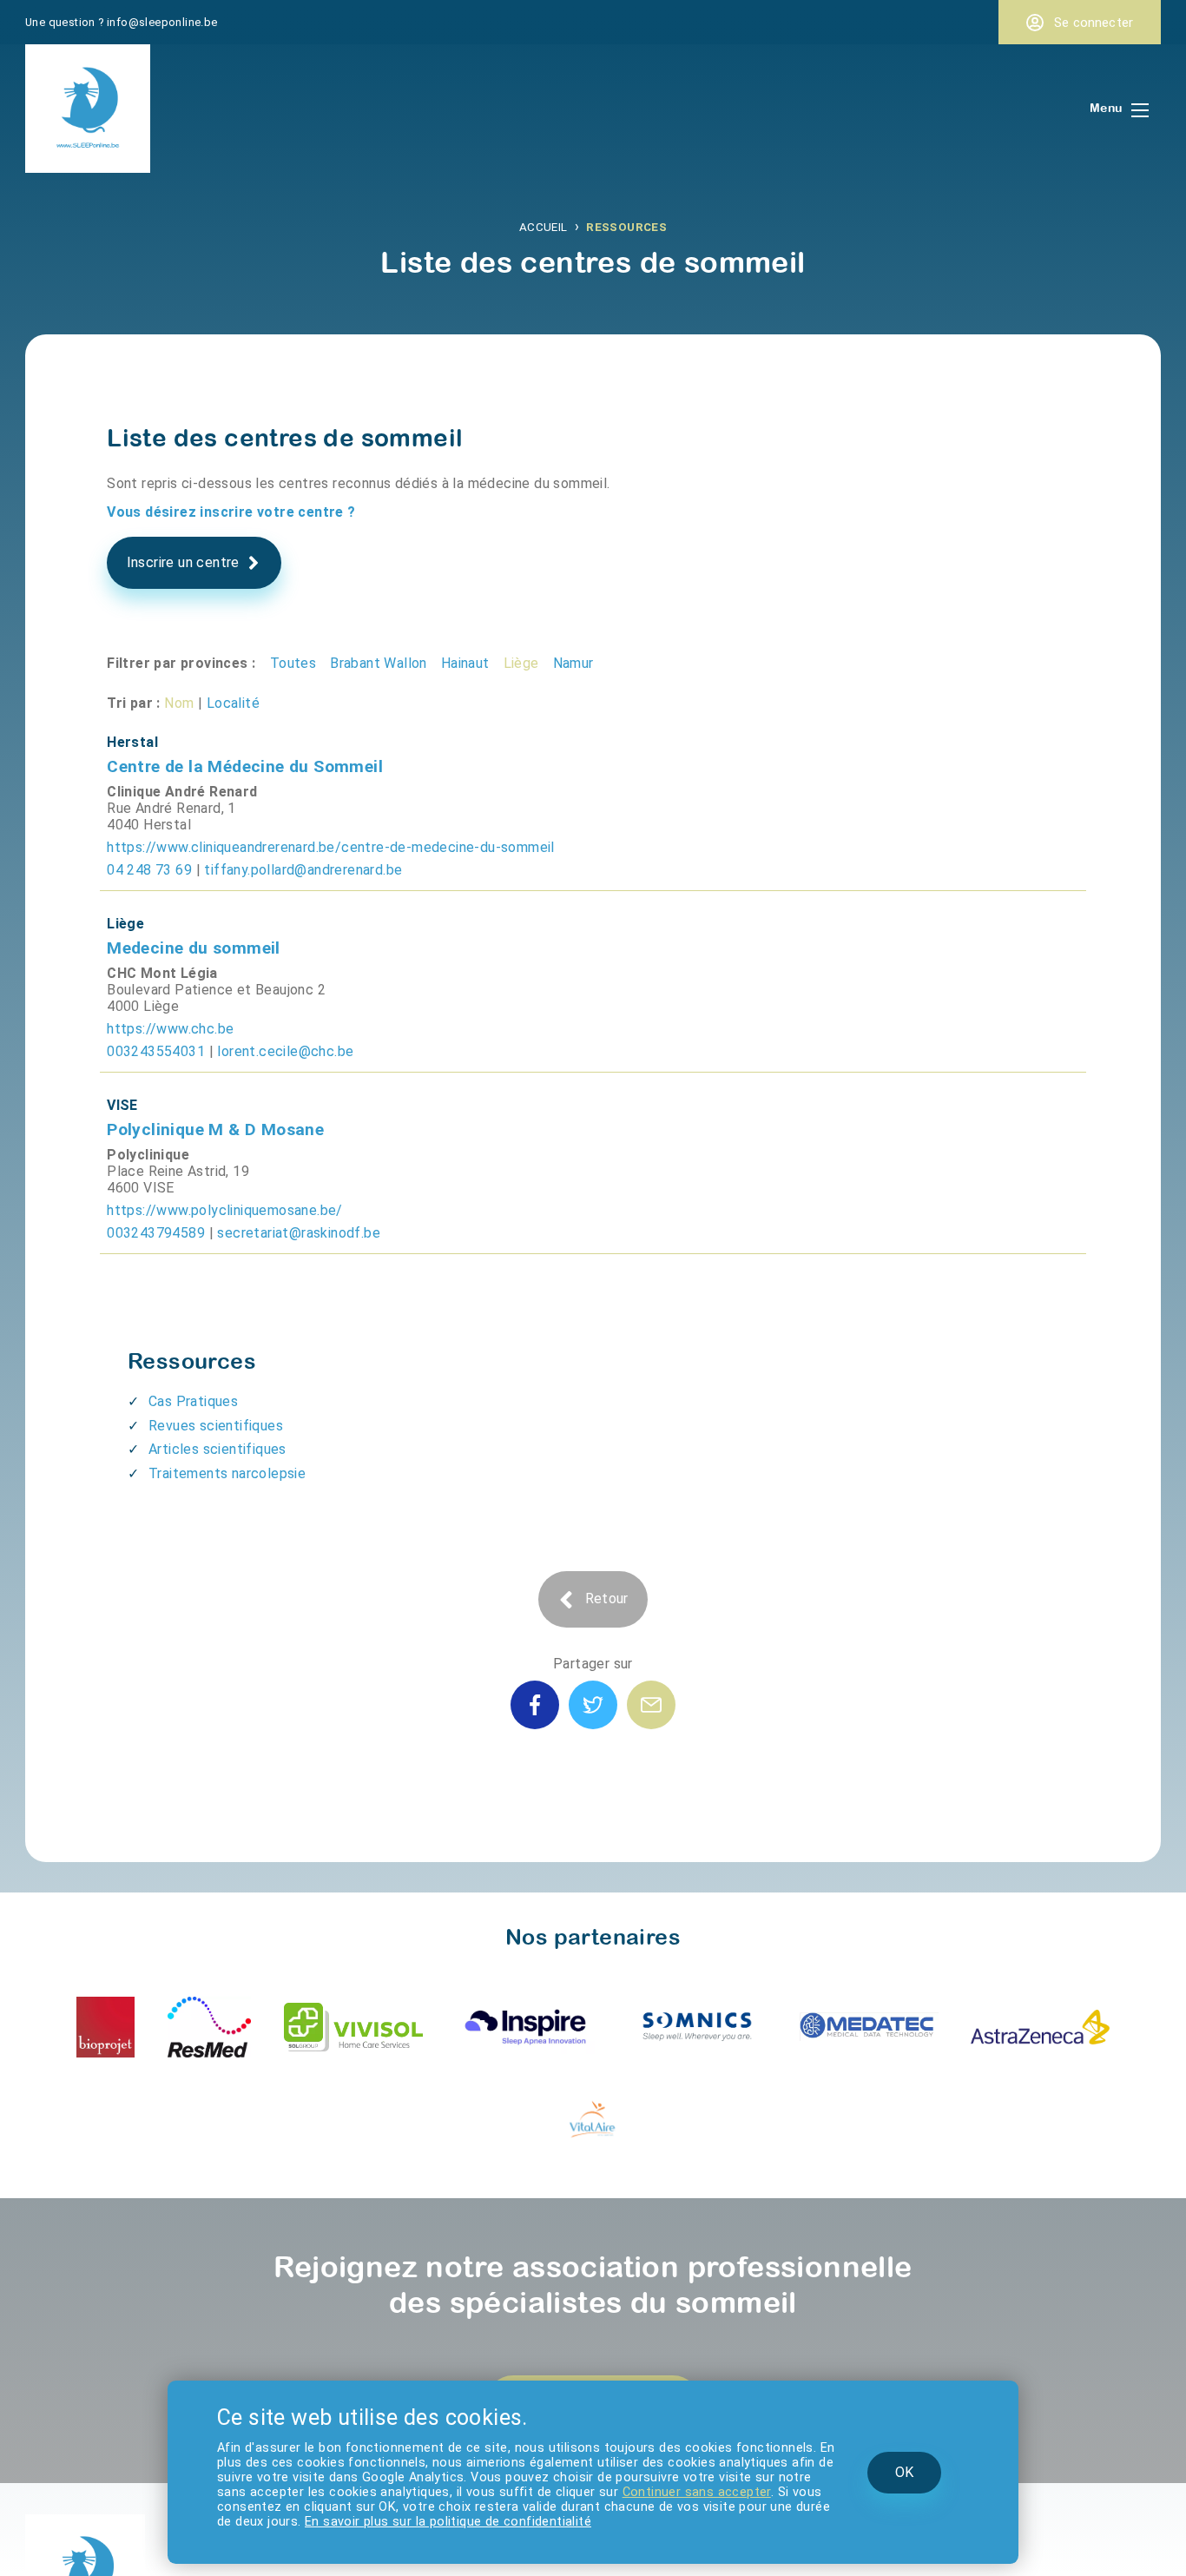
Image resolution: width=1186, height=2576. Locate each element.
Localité (217, 655)
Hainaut (425, 618)
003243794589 (150, 1128)
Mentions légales (115, 2513)
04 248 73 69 (144, 803)
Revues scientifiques (211, 1315)
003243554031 (150, 966)
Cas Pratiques (190, 1294)
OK (919, 2484)
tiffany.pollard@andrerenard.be (282, 803)
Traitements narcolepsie (221, 1357)
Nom (171, 655)
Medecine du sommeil (181, 876)
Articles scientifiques (212, 1337)
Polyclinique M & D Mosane (200, 1039)
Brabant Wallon (349, 618)
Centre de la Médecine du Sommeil (226, 714)
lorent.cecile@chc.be (265, 966)
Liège (475, 618)
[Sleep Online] (88, 161)
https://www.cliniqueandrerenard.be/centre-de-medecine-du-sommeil (313, 783)
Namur (520, 618)
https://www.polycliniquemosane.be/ (215, 1108)
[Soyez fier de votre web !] (51, 2559)
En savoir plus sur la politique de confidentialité (648, 2523)
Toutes (273, 618)
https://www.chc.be (165, 946)
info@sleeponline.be (147, 20)
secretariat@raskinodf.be (279, 1128)
